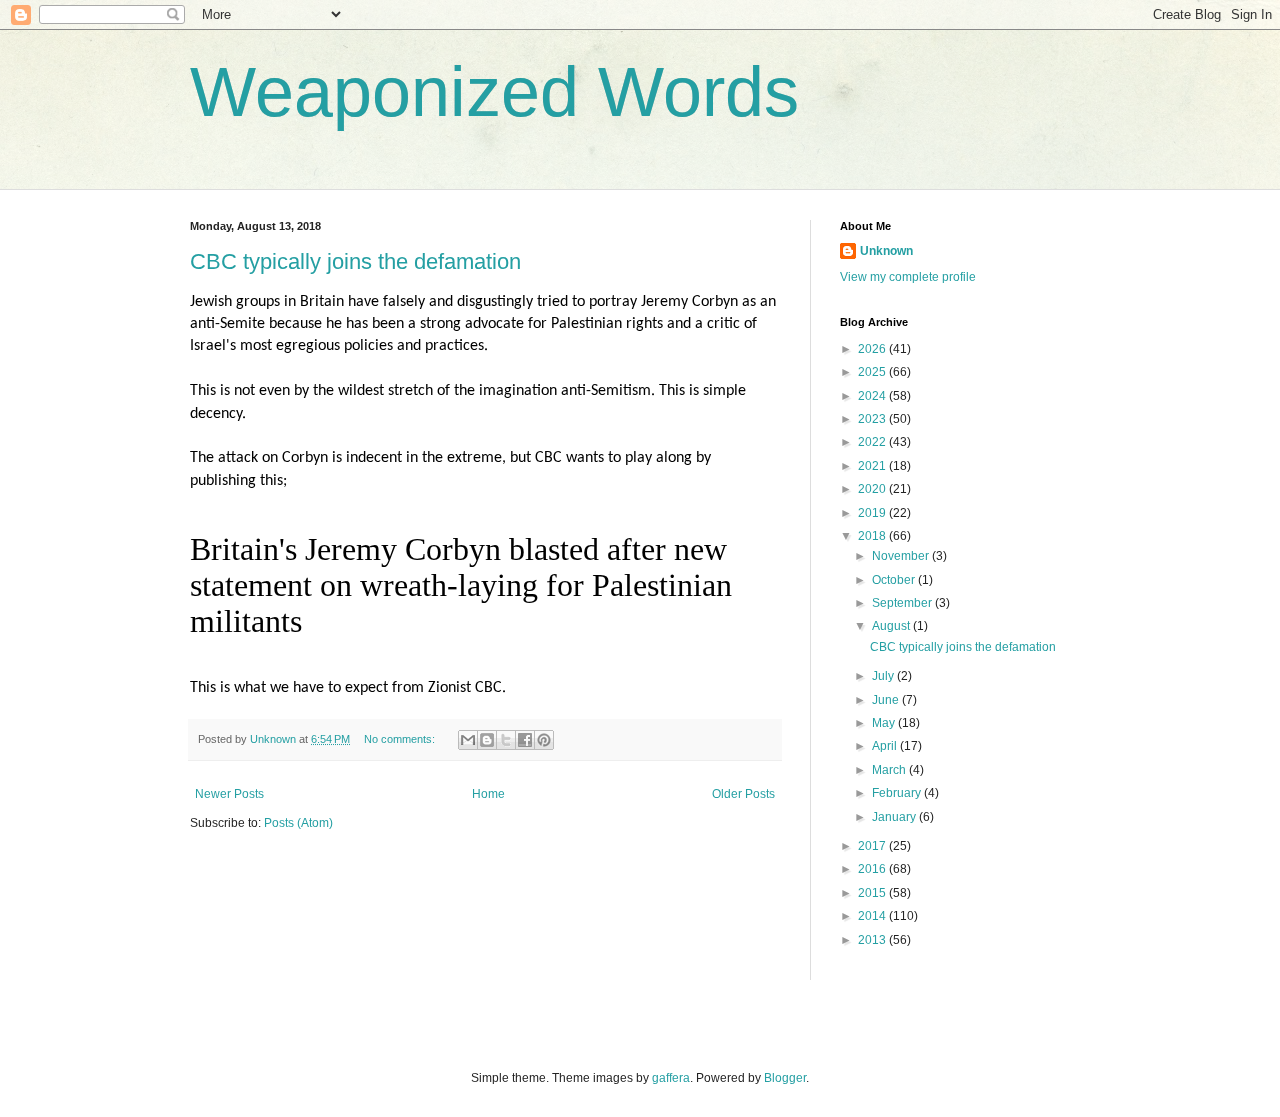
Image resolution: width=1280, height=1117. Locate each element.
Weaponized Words (494, 92)
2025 (873, 372)
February (898, 793)
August (892, 626)
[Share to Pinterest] (544, 740)
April (886, 746)
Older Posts (743, 794)
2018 (873, 536)
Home (488, 794)
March (890, 770)
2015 (873, 893)
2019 (873, 513)
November (902, 556)
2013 (873, 940)
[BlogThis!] (487, 740)
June (887, 700)
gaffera (671, 1078)
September (903, 603)
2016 (873, 869)
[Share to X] (506, 740)
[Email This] (468, 740)
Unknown (886, 251)
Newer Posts (229, 794)
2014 (873, 916)
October (895, 580)
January (895, 817)
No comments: (401, 739)
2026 (873, 349)
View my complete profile (908, 277)
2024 (873, 396)
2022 (873, 442)
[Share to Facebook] (525, 740)
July (884, 676)
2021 (873, 466)
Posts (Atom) (298, 823)
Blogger (785, 1078)
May (885, 723)
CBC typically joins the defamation (355, 261)
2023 (873, 419)
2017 (873, 846)
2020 (873, 489)
